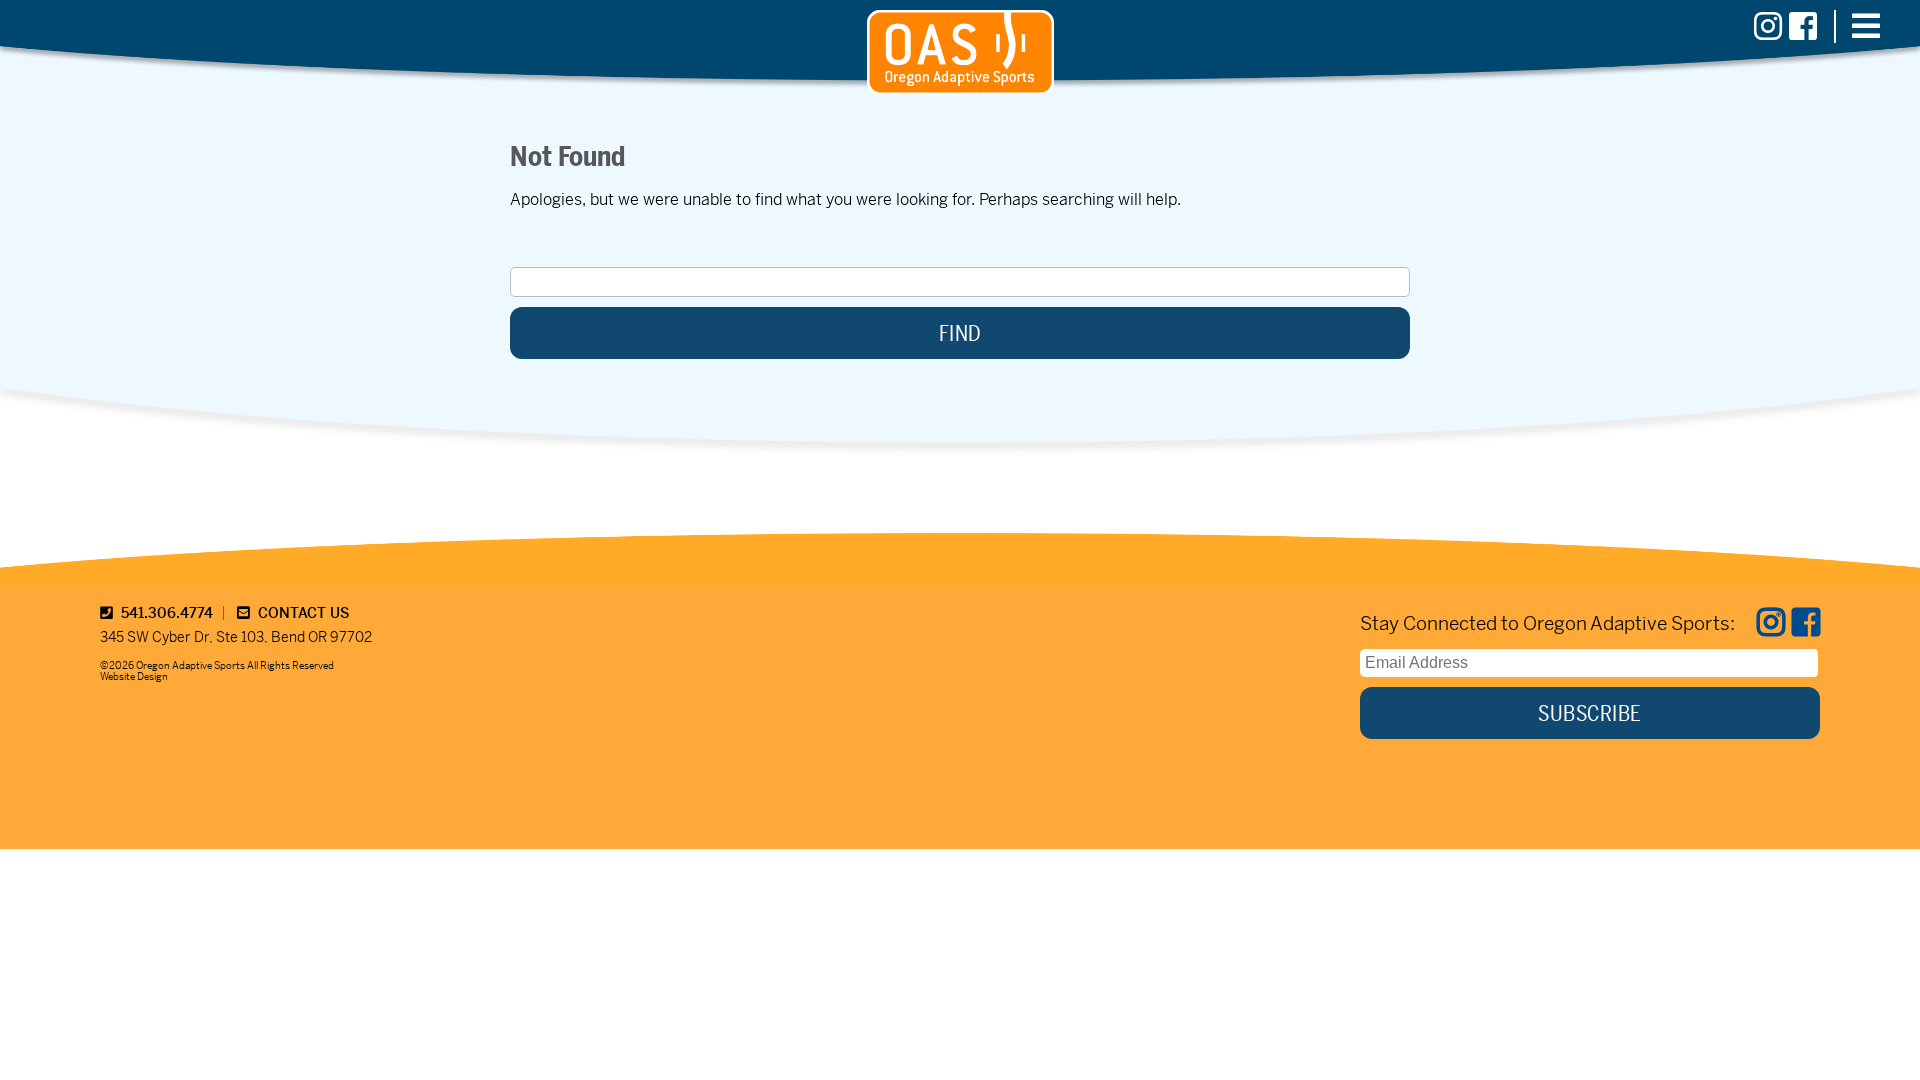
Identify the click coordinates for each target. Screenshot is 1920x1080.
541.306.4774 (163, 613)
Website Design (134, 676)
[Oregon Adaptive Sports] (960, 89)
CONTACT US (299, 613)
